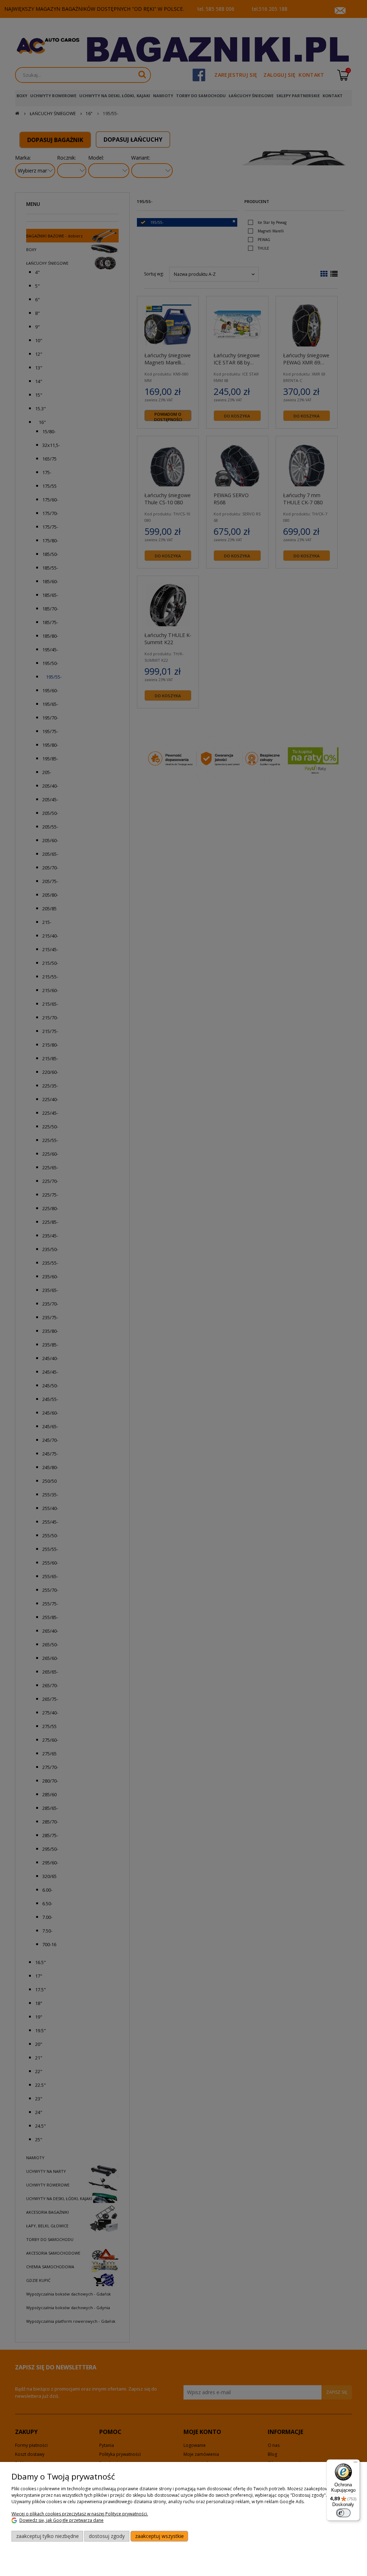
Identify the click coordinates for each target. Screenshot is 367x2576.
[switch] (343, 2513)
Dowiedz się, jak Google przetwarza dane (61, 2520)
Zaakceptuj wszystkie (159, 2536)
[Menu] (356, 2464)
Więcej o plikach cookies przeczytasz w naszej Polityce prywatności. (80, 2514)
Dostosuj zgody (107, 2536)
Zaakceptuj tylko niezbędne (47, 2536)
